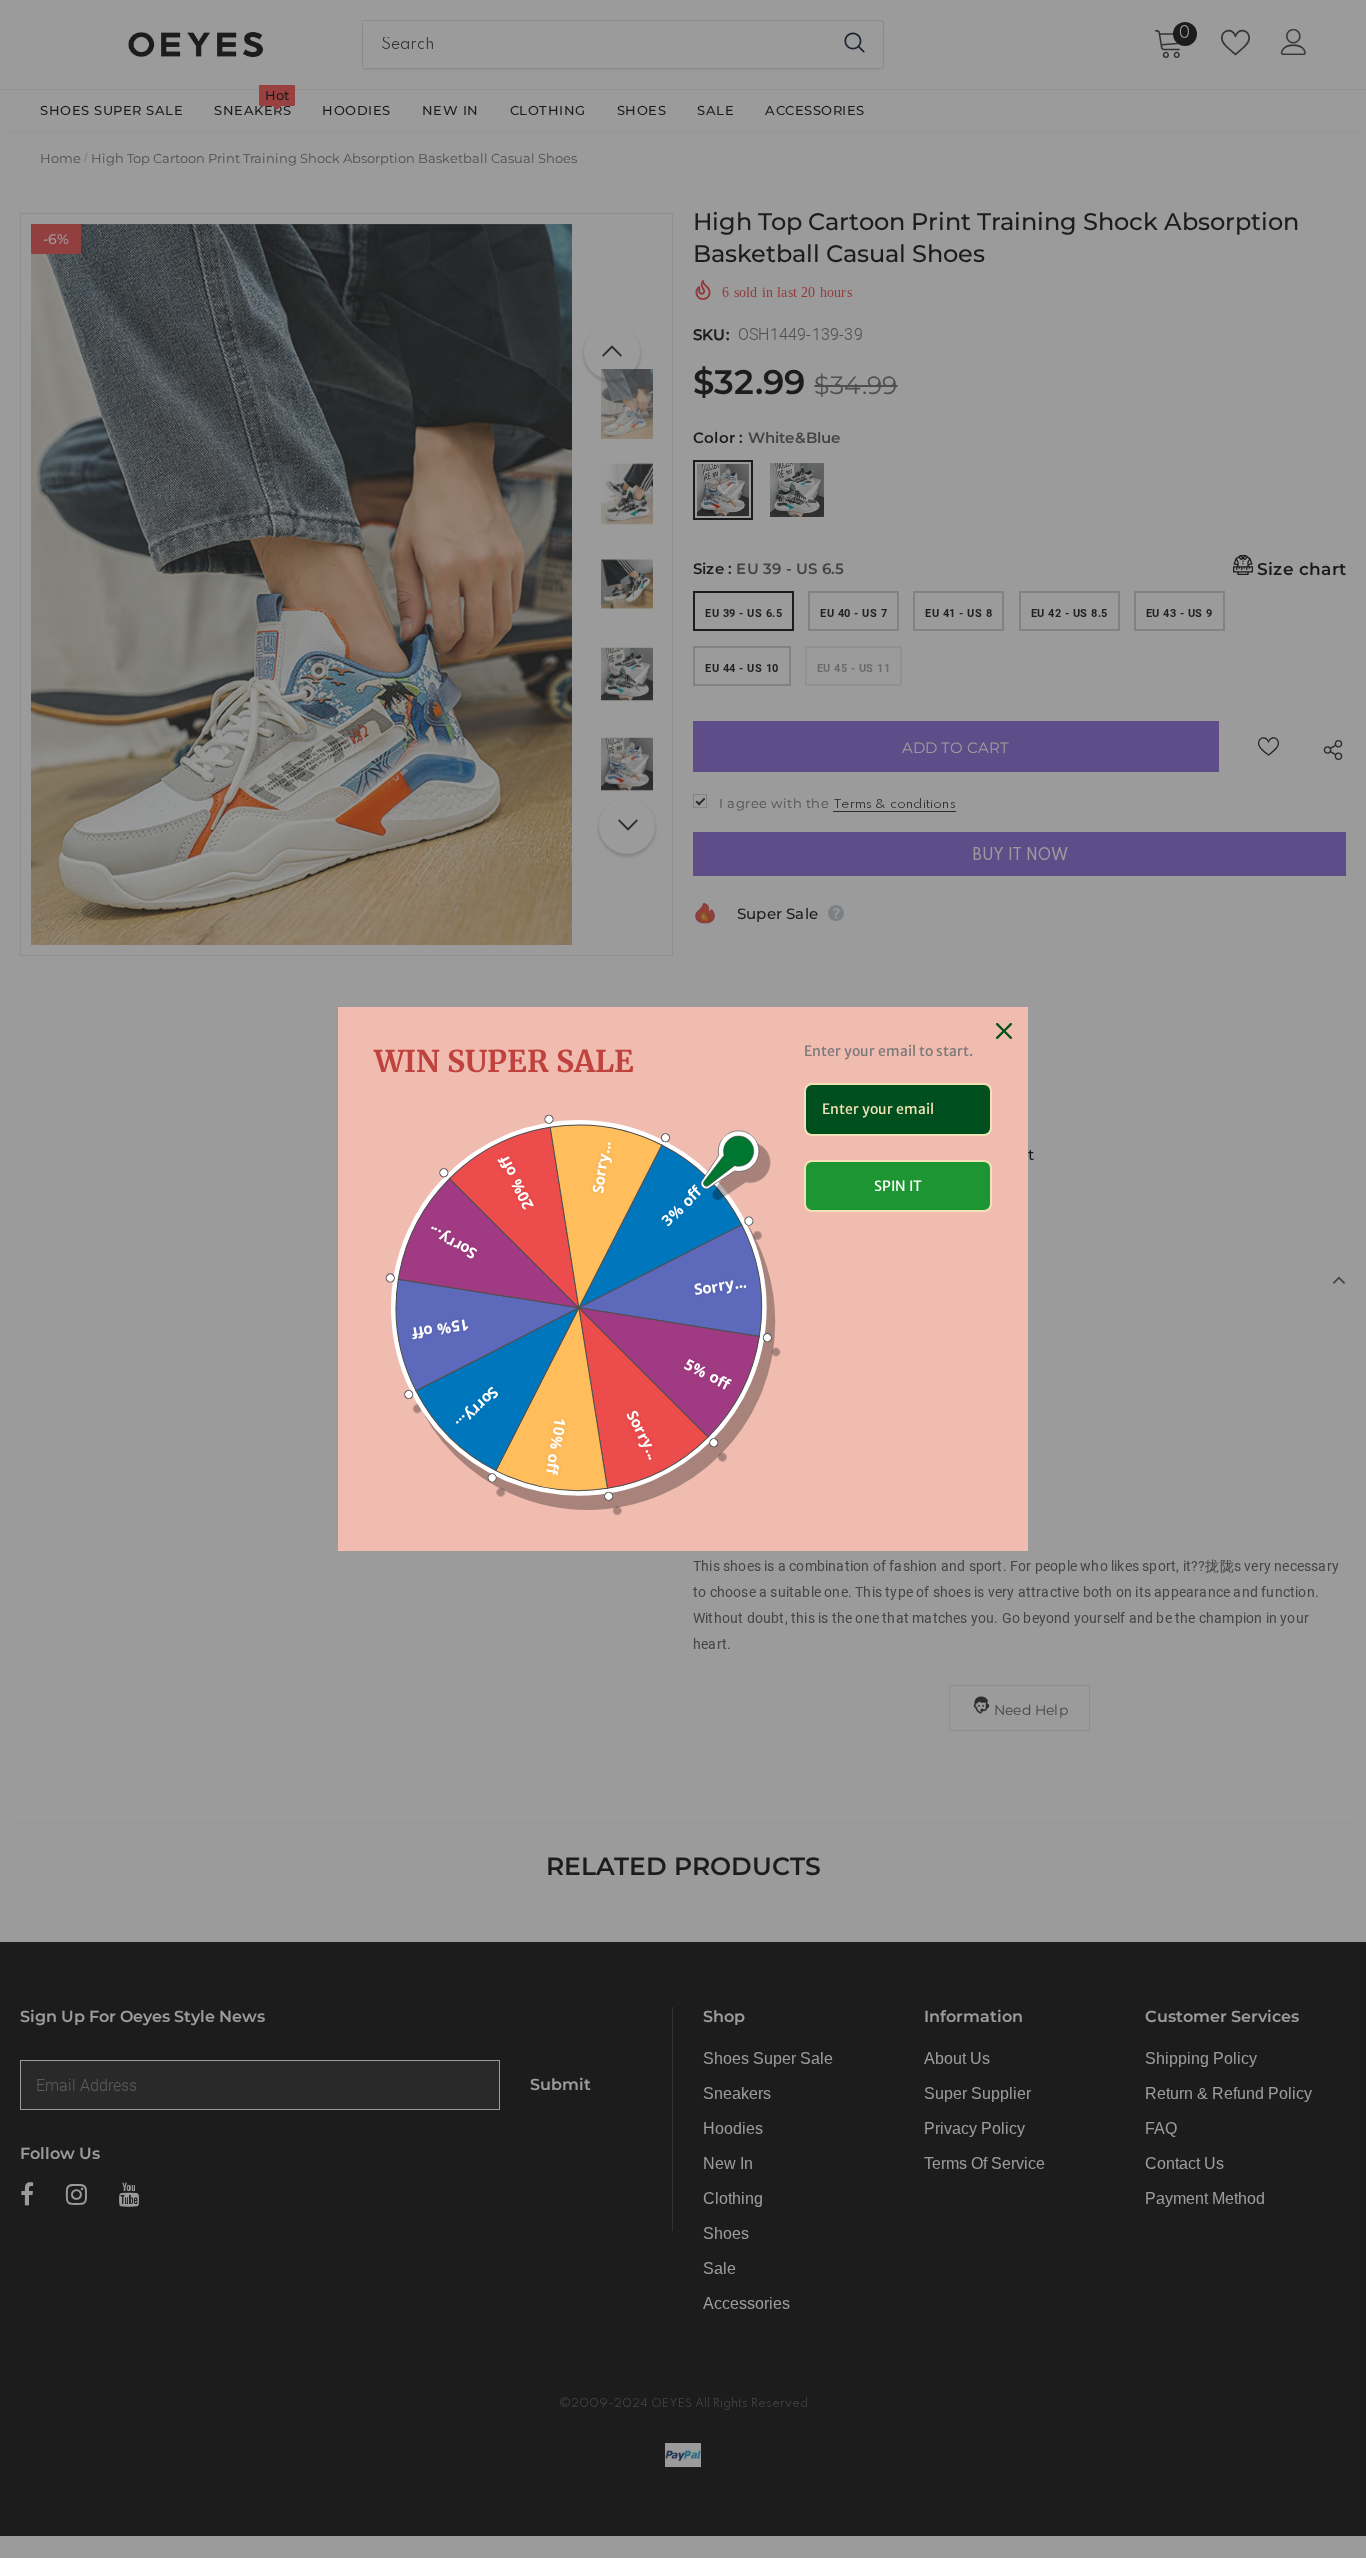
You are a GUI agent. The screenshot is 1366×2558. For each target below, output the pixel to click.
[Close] (1004, 1031)
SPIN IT (898, 1186)
